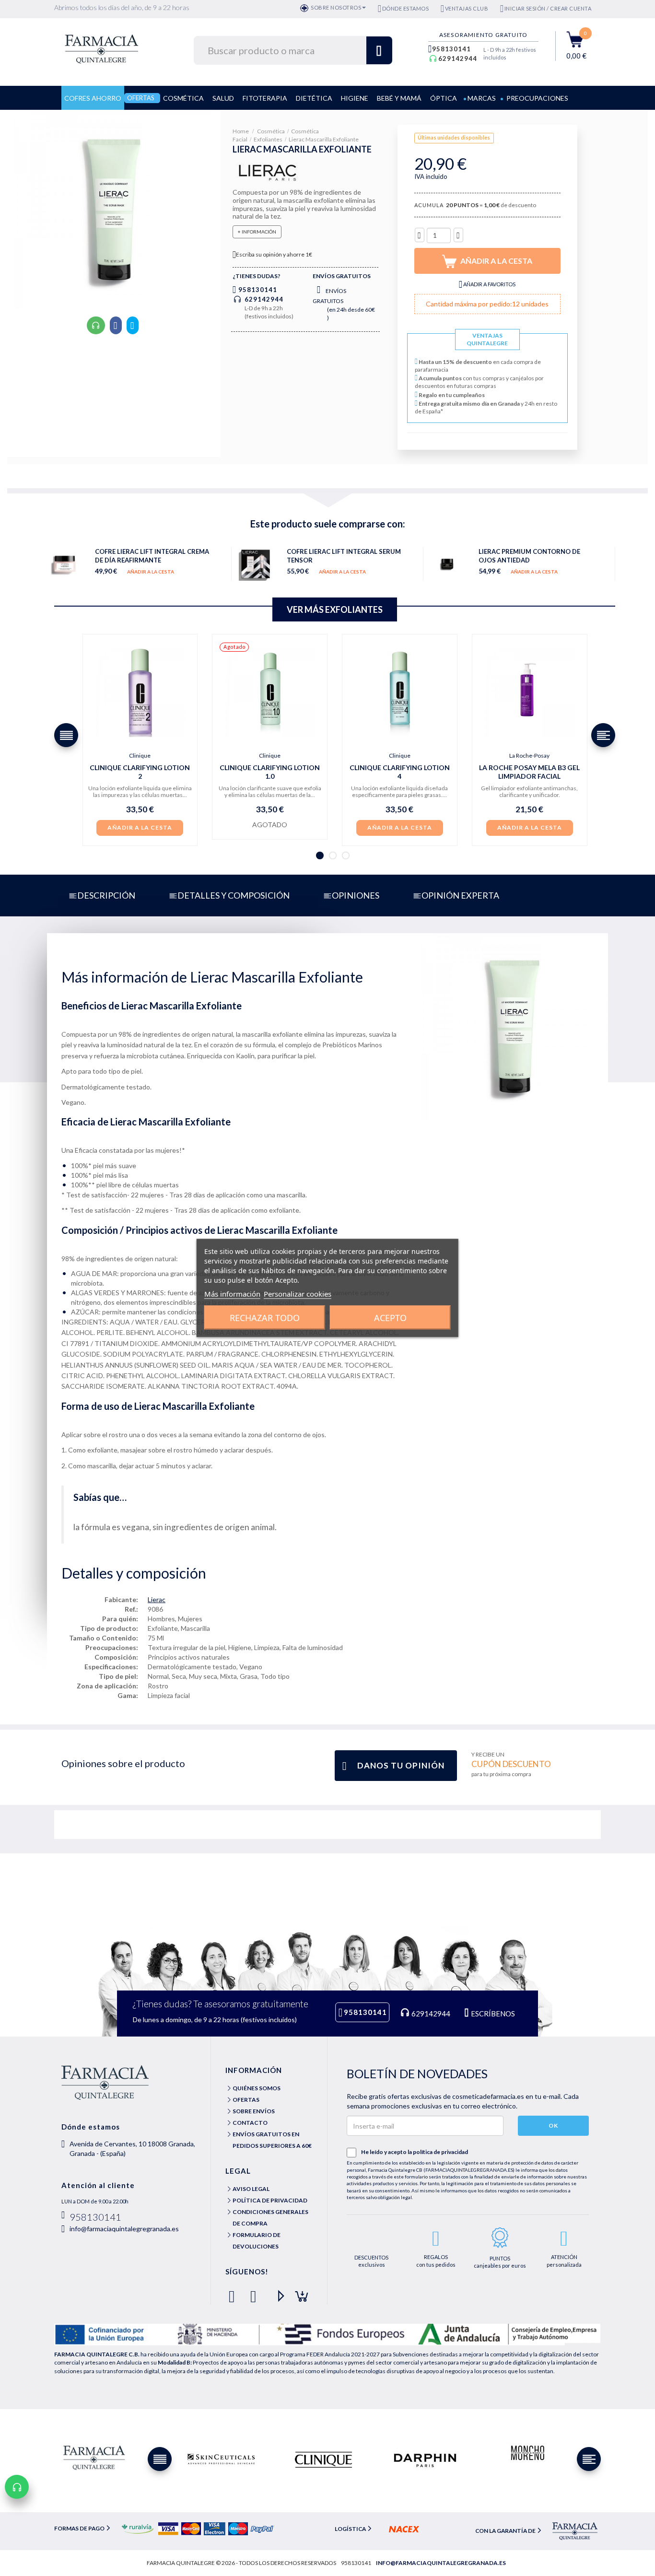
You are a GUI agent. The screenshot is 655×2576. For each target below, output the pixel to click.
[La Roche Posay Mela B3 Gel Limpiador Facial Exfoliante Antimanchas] (530, 692)
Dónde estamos (405, 8)
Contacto (250, 2123)
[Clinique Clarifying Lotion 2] (140, 692)
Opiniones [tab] (356, 895)
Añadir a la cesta (151, 572)
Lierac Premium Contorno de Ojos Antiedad (529, 556)
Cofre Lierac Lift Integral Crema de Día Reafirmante (152, 556)
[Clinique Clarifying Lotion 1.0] (270, 692)
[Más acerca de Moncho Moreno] (527, 2453)
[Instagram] (298, 2292)
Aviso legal (251, 2189)
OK (553, 2125)
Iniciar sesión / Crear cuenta (548, 8)
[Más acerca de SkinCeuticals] (221, 2459)
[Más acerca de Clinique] (323, 2459)
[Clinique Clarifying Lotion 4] (400, 692)
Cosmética (271, 131)
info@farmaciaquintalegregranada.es (124, 2229)
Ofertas (246, 2100)
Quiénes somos (257, 2088)
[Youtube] (277, 2292)
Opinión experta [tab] (460, 895)
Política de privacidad (270, 2200)
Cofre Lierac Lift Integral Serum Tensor (344, 556)
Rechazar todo (265, 1318)
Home (241, 131)
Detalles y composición (234, 895)
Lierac (157, 1599)
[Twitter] (255, 2292)
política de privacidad (440, 2152)
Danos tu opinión (401, 1765)
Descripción (106, 895)
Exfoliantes (268, 139)
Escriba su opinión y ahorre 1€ (274, 254)
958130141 (451, 49)
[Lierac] (268, 171)
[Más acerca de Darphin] (425, 2459)
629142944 (458, 59)
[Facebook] (234, 2292)
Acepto (390, 1318)
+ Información (257, 232)
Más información (232, 1294)
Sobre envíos (254, 2111)
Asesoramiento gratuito (483, 35)
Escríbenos (492, 2014)
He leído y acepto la (415, 2152)
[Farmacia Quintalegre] (106, 48)
